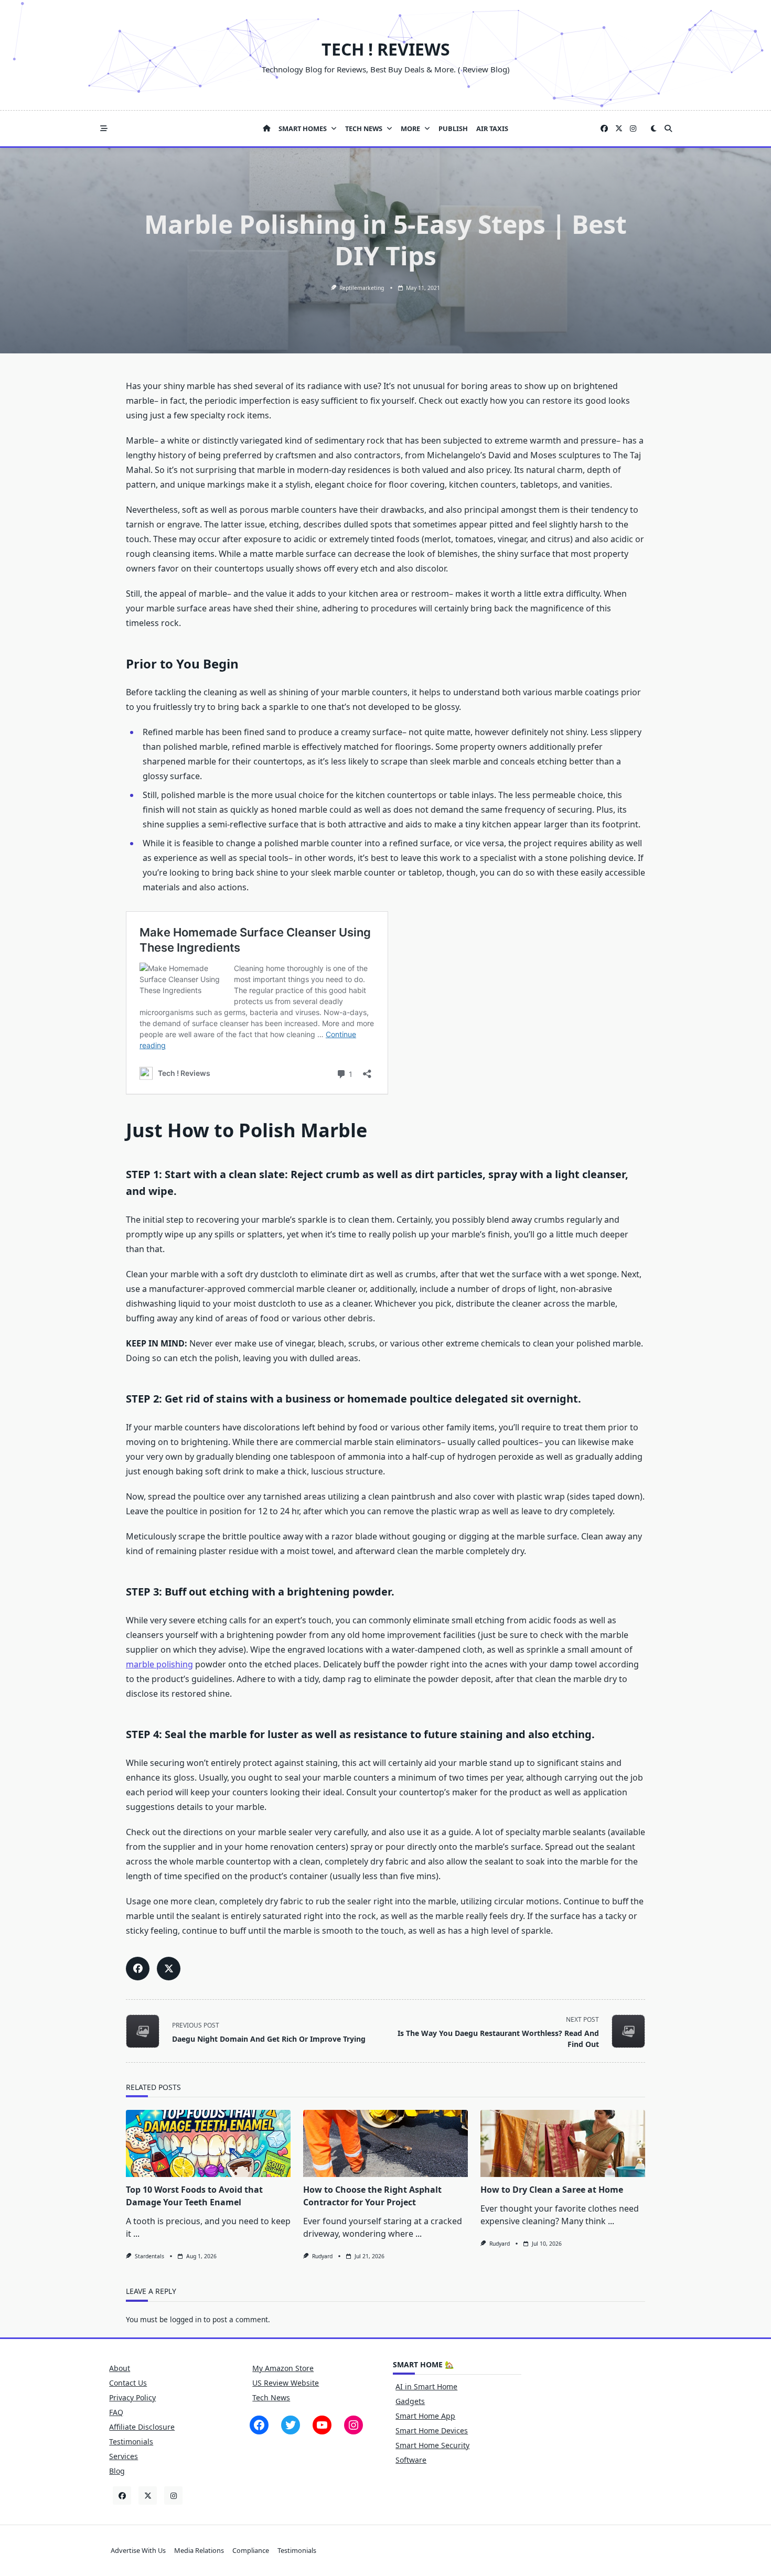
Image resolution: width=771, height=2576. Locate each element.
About (120, 2368)
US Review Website (286, 2383)
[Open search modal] (668, 128)
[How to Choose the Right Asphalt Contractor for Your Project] (385, 2143)
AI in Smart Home (426, 2386)
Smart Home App (425, 2416)
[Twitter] (619, 129)
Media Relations (199, 2550)
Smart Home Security (432, 2445)
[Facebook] (604, 129)
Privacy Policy (132, 2397)
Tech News (364, 128)
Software (411, 2460)
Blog (117, 2471)
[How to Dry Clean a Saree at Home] (563, 2143)
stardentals (149, 2256)
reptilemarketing (362, 288)
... (136, 2234)
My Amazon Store (283, 2368)
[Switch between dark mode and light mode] (654, 128)
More (410, 128)
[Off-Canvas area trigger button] (104, 128)
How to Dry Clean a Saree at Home (552, 2190)
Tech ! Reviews (386, 49)
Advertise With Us (138, 2550)
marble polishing (159, 1664)
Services (124, 2456)
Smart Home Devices (432, 2431)
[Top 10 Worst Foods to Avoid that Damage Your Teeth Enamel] (208, 2143)
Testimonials (131, 2442)
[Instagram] (633, 129)
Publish (453, 128)
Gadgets (410, 2401)
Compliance (251, 2550)
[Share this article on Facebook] (138, 1969)
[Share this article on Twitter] (169, 1969)
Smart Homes (303, 128)
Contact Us (128, 2383)
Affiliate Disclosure (142, 2427)
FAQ (116, 2412)
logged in (186, 2319)
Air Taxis (492, 128)
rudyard (322, 2256)
